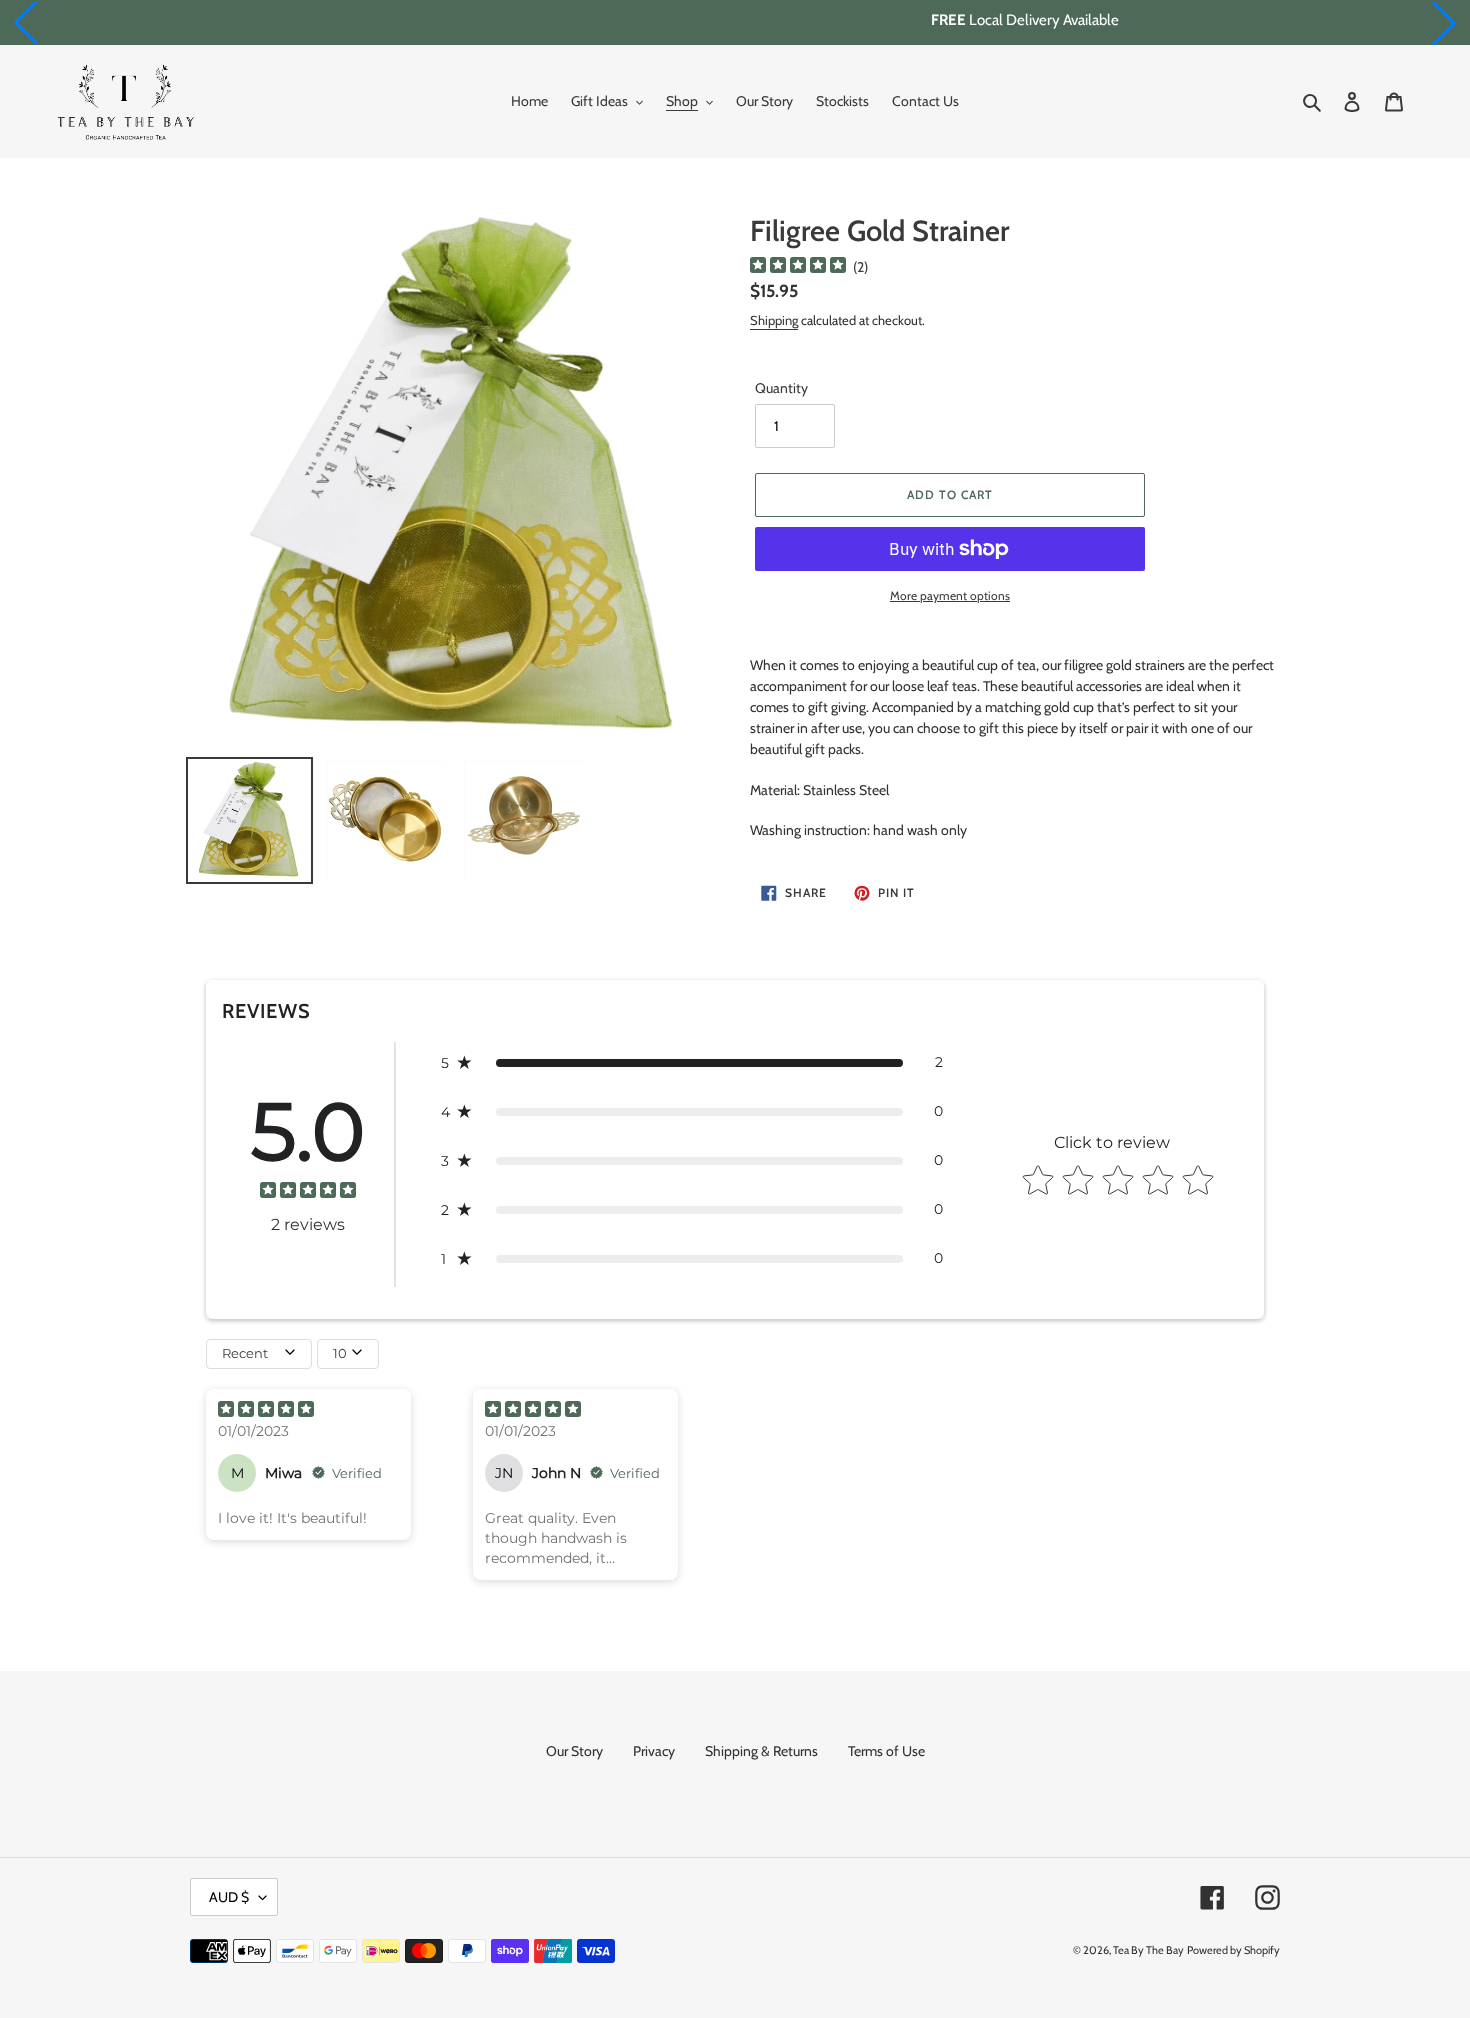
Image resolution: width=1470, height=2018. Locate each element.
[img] (798, 267)
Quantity (781, 388)
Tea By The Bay (1148, 1950)
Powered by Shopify (1233, 1950)
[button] (26, 23)
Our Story (574, 1751)
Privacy (654, 1751)
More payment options (950, 595)
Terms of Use (886, 1751)
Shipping (774, 320)
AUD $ (229, 1897)
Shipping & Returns (761, 1751)
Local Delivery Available (735, 20)
